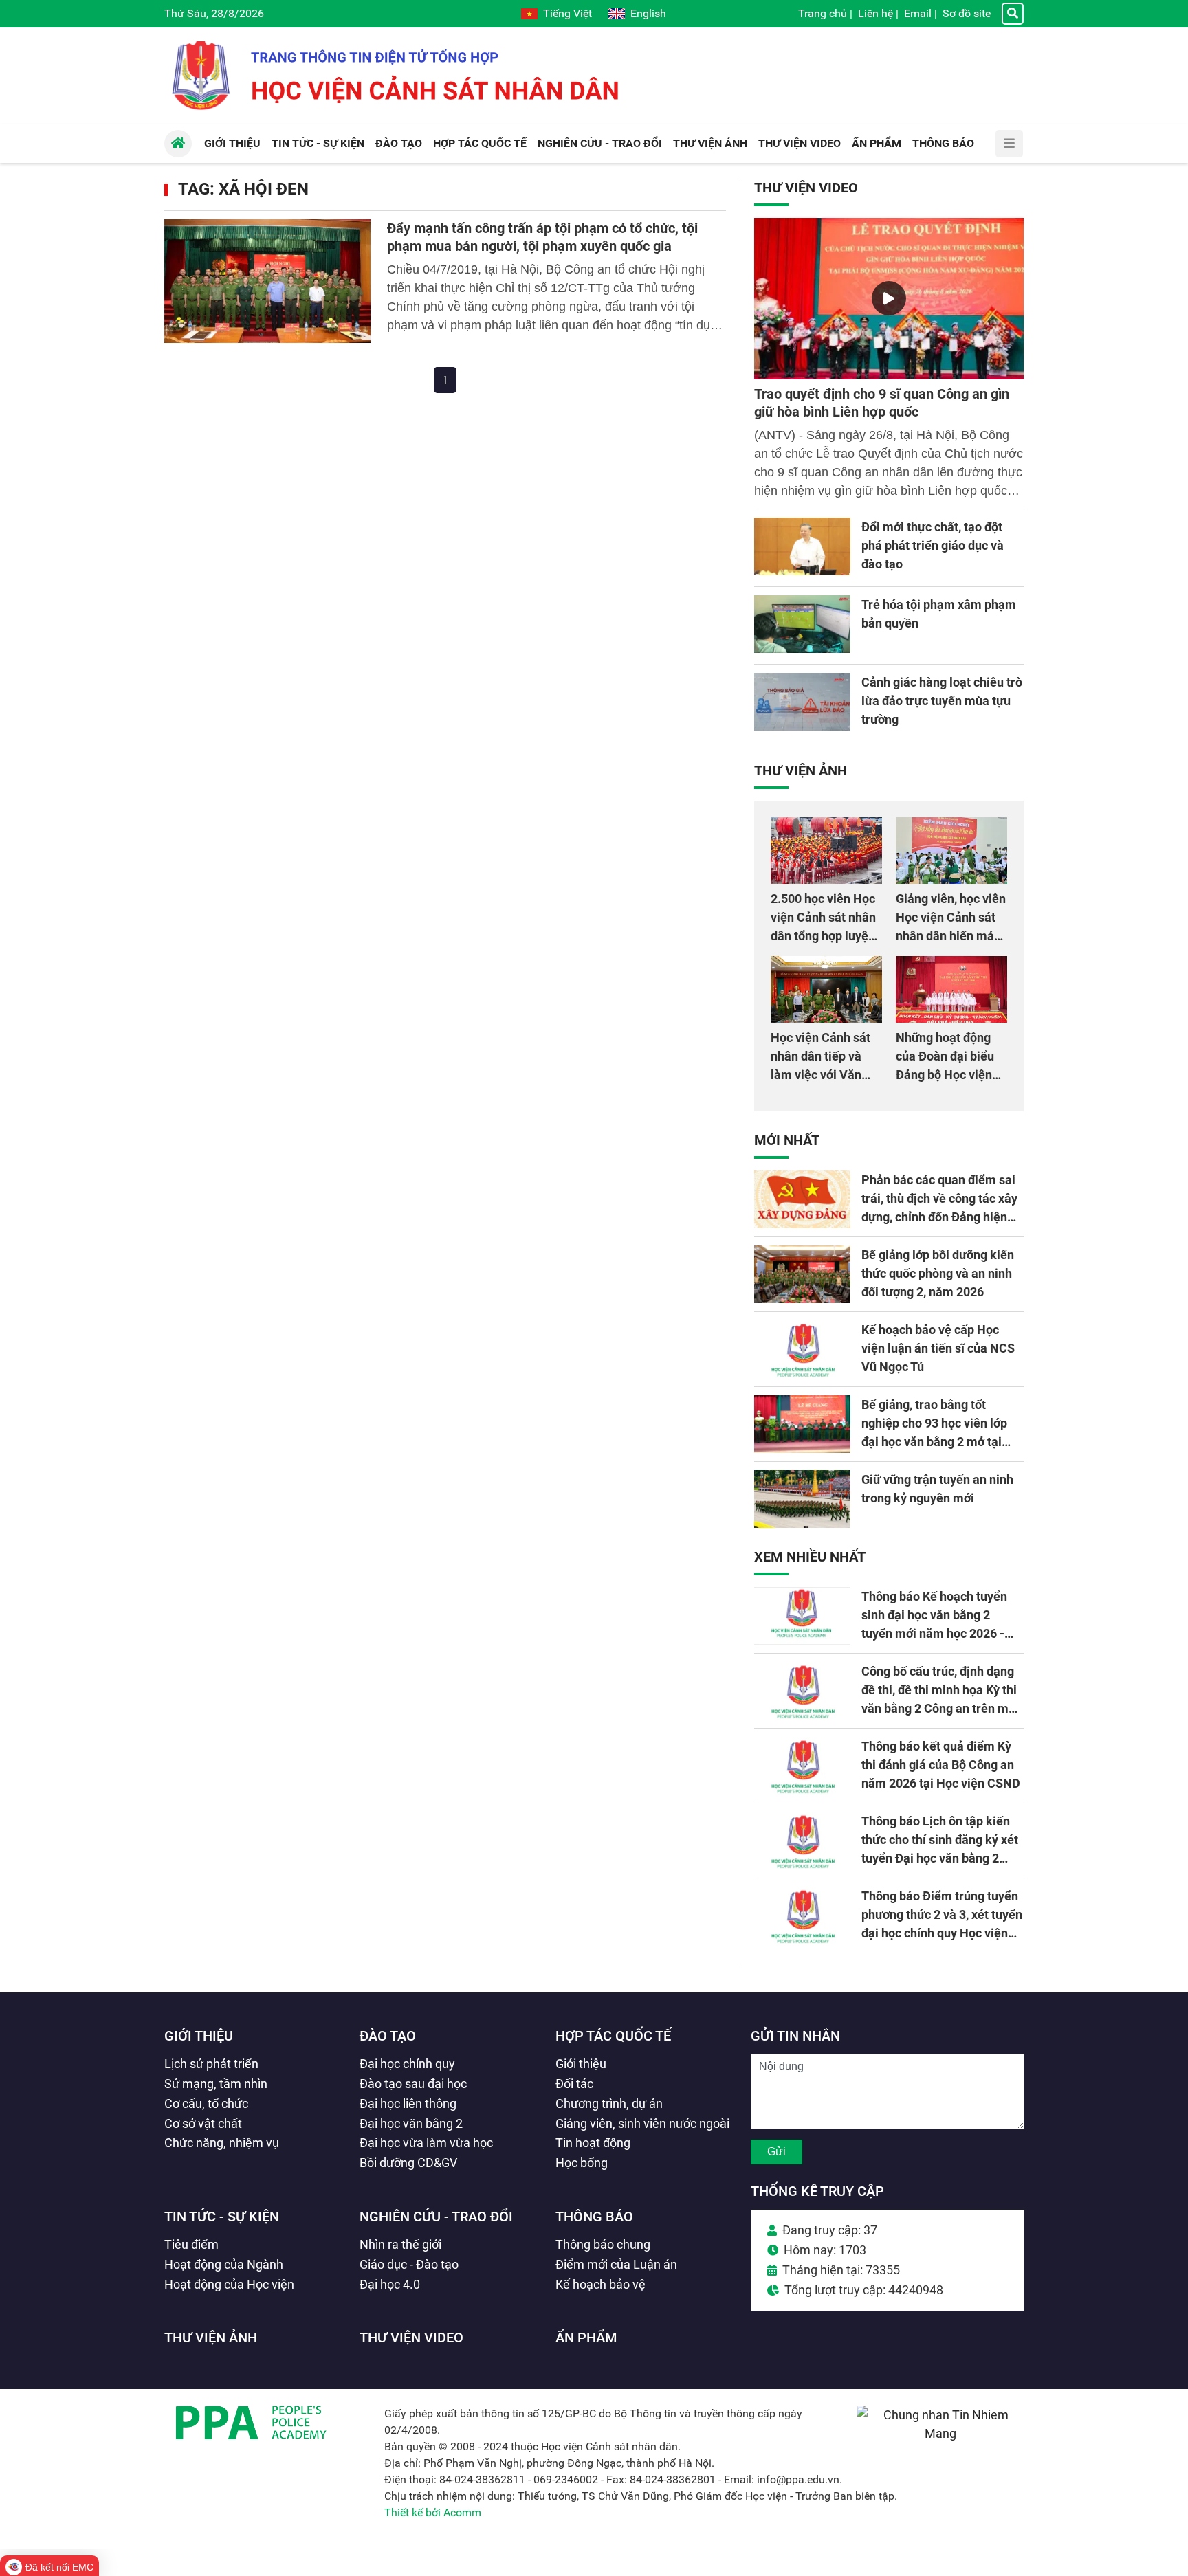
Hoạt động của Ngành (224, 2264)
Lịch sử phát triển (211, 2064)
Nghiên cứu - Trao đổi (436, 2217)
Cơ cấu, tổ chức (206, 2103)
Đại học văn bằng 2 (411, 2123)
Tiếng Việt (568, 13)
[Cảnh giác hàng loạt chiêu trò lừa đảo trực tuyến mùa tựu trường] (802, 702)
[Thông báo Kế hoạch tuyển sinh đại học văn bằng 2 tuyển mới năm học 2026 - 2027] (802, 1616)
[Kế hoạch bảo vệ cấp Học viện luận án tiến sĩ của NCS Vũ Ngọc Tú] (802, 1349)
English (648, 13)
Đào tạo (388, 2036)
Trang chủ (823, 13)
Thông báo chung (603, 2244)
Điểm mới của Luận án (616, 2264)
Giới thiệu (199, 2036)
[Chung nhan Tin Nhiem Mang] (940, 2433)
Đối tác (574, 2084)
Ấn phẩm (586, 2338)
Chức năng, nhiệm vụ (222, 2143)
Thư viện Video (806, 188)
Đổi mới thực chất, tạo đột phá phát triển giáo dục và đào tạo (933, 545)
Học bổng (582, 2163)
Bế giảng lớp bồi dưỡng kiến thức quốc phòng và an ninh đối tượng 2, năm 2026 (938, 1273)
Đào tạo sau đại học (413, 2084)
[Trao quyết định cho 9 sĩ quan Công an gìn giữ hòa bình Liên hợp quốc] (889, 299)
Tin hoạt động (593, 2143)
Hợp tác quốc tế (613, 2036)
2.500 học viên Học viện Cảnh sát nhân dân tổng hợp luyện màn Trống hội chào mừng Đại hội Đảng (825, 936)
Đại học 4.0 (390, 2284)
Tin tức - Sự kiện (222, 2217)
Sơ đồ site (967, 13)
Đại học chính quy (407, 2064)
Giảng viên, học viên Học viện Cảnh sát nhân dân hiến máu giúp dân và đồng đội (951, 936)
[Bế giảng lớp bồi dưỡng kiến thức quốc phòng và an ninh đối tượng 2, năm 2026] (802, 1274)
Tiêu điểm (191, 2244)
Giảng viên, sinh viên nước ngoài (642, 2123)
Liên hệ (876, 13)
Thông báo (594, 2217)
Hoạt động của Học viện (229, 2284)
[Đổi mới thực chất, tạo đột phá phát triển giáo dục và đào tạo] (802, 546)
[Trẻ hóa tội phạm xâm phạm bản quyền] (802, 624)
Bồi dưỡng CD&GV (408, 2163)
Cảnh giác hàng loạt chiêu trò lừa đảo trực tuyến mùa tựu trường (942, 701)
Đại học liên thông (408, 2103)
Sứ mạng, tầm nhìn (216, 2084)
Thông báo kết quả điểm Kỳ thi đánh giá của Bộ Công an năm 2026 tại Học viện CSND (941, 1765)
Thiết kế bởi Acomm (433, 2512)
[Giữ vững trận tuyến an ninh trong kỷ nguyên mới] (802, 1499)
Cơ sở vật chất (203, 2123)
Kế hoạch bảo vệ (601, 2284)
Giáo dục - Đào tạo (409, 2264)
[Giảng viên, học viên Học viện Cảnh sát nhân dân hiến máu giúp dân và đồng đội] (951, 851)
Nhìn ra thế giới (400, 2244)
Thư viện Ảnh (801, 770)
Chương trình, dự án (609, 2103)
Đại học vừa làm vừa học (426, 2143)
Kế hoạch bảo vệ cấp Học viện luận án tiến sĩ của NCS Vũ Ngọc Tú (938, 1348)
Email (918, 13)
